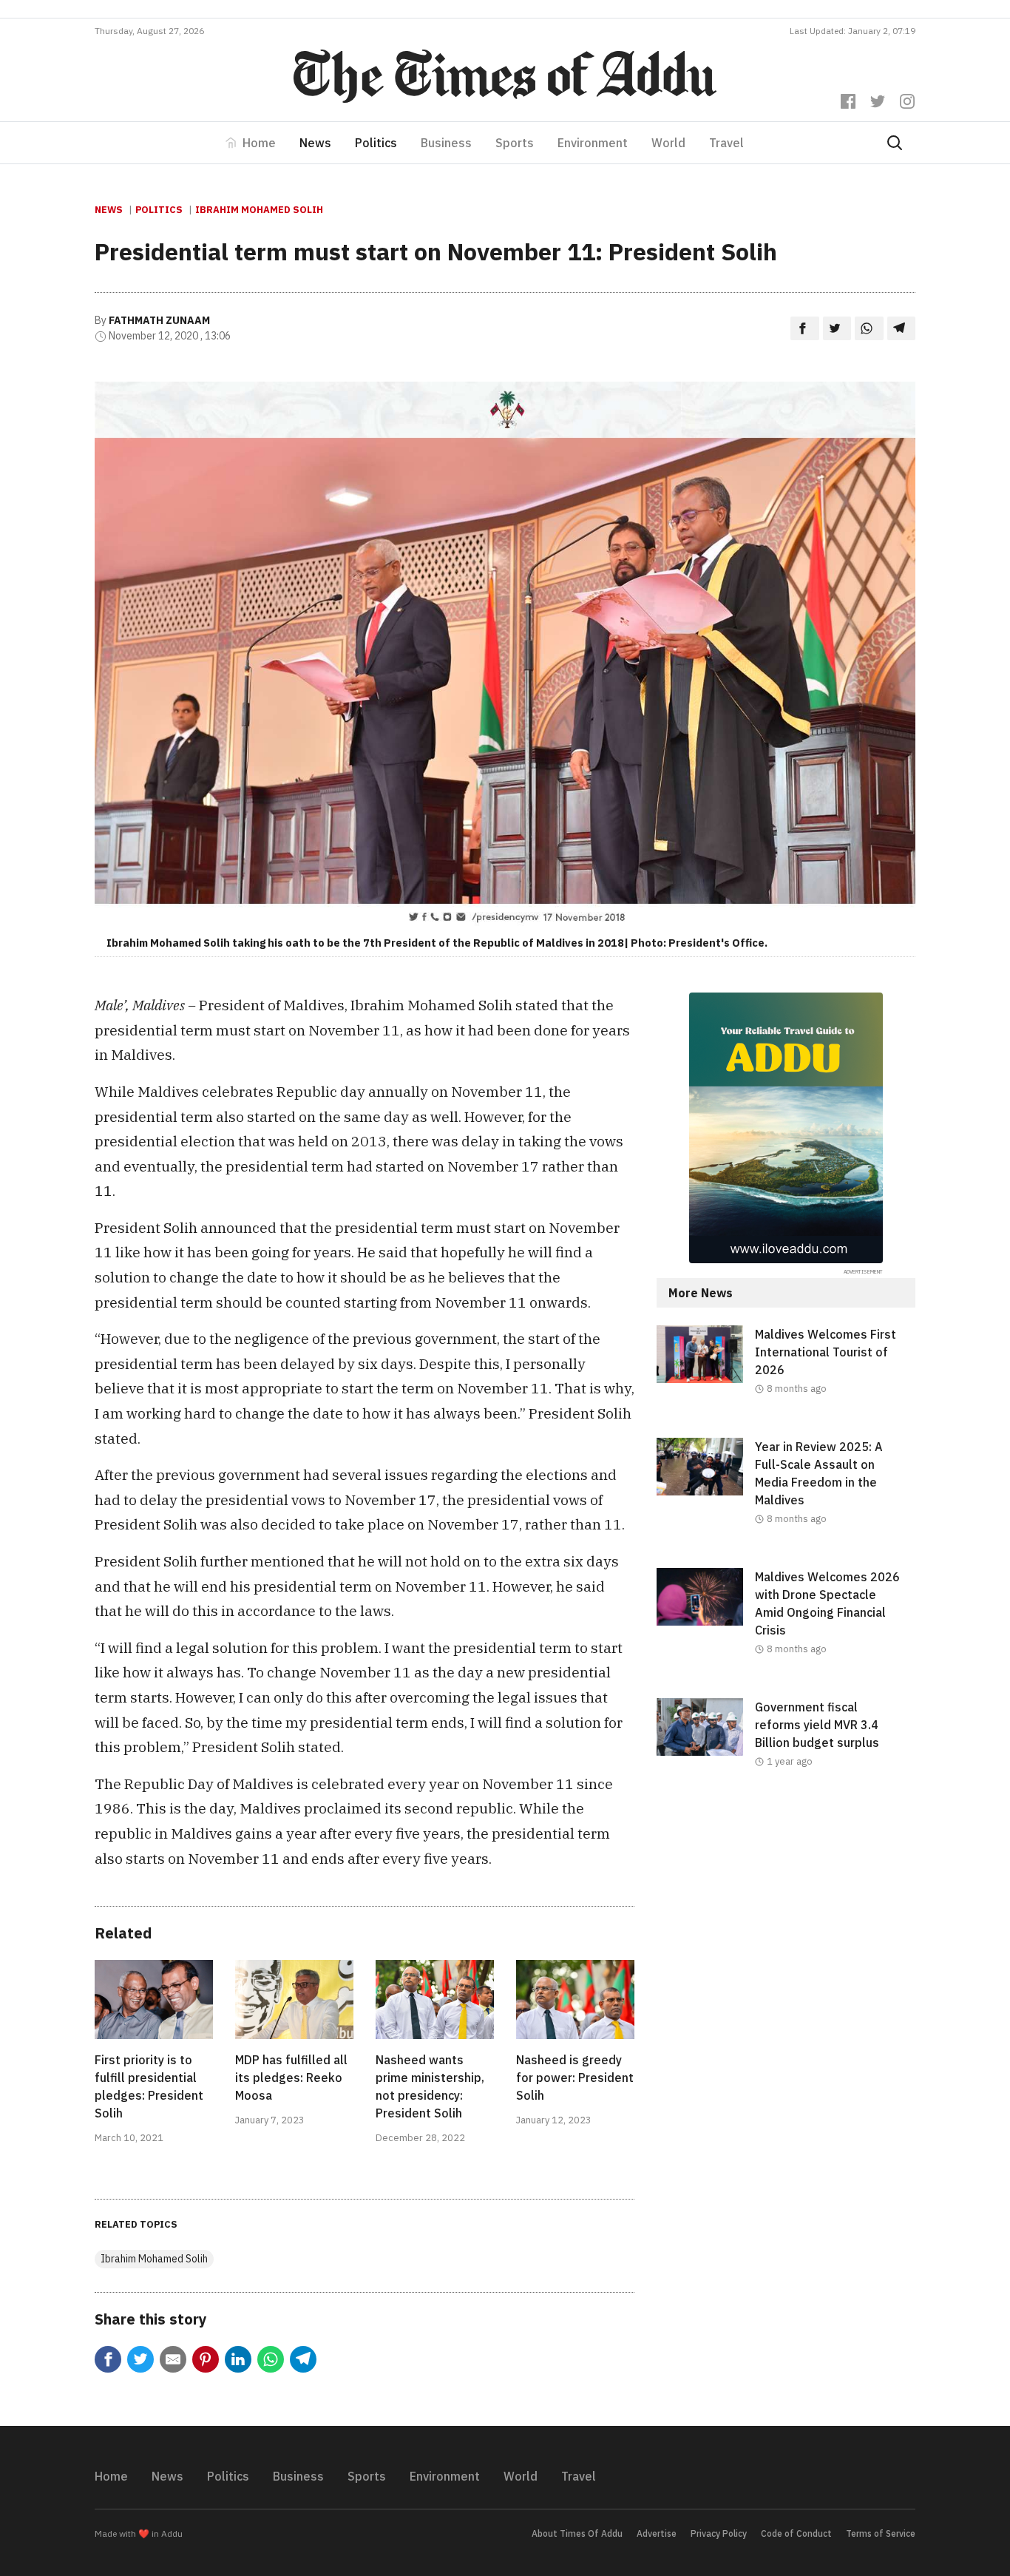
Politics (376, 143)
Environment (593, 143)
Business (446, 143)
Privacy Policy (719, 2533)
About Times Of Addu (577, 2533)
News (315, 143)
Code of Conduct (796, 2533)
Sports (515, 143)
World (668, 143)
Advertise (657, 2533)
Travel (726, 143)
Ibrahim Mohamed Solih (259, 210)
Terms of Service (881, 2533)
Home (259, 143)
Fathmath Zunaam (159, 320)
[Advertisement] (786, 1932)
